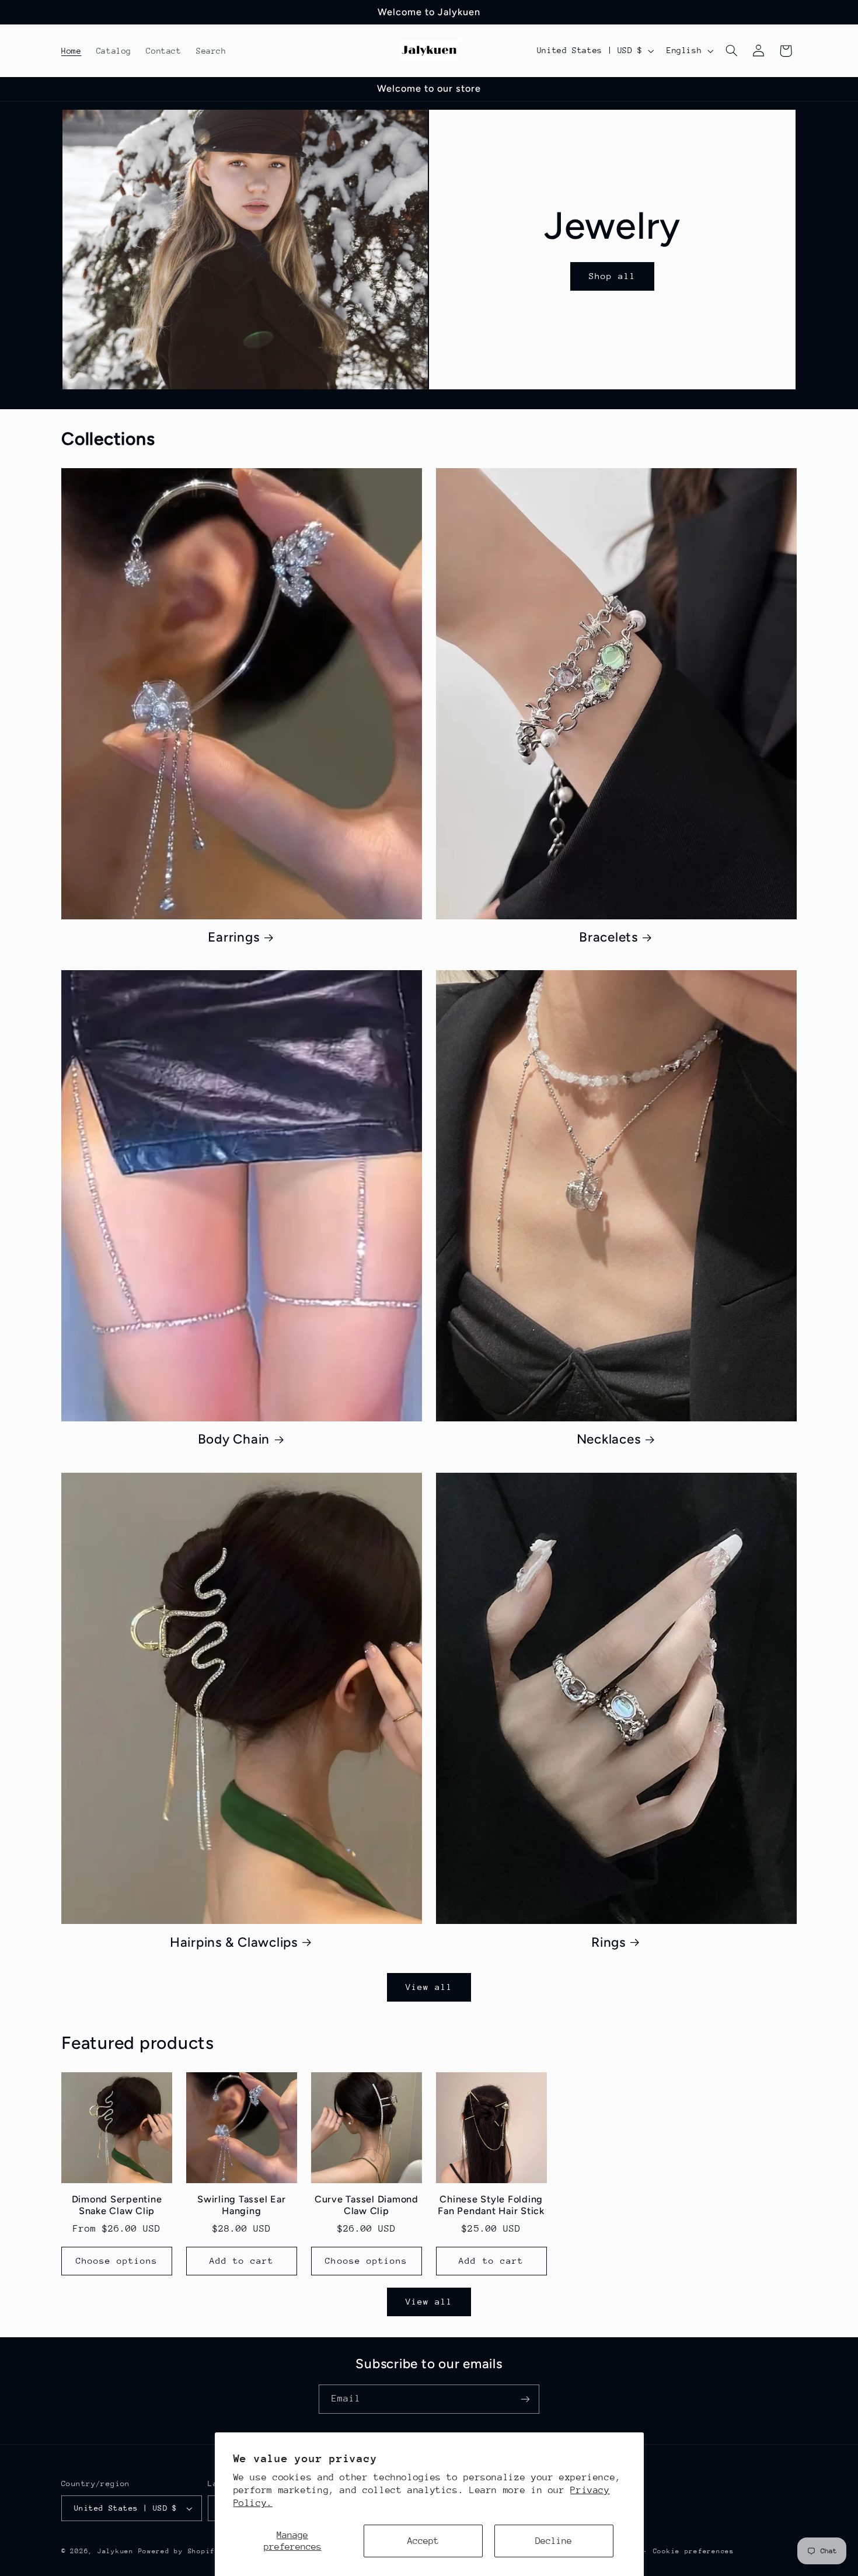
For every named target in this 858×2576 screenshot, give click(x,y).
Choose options (117, 2260)
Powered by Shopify (179, 2551)
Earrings (233, 937)
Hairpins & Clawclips (234, 1942)
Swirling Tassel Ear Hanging (241, 2205)
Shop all (612, 276)
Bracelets (608, 937)
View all (429, 1987)
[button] (732, 51)
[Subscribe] (525, 2399)
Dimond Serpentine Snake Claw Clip (117, 2205)
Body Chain (234, 1440)
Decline (554, 2541)
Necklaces (609, 1440)
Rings (608, 1942)
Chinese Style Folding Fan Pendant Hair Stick (491, 2205)
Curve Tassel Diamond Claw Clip (367, 2205)
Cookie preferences (694, 2551)
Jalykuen (116, 2551)
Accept (423, 2541)
